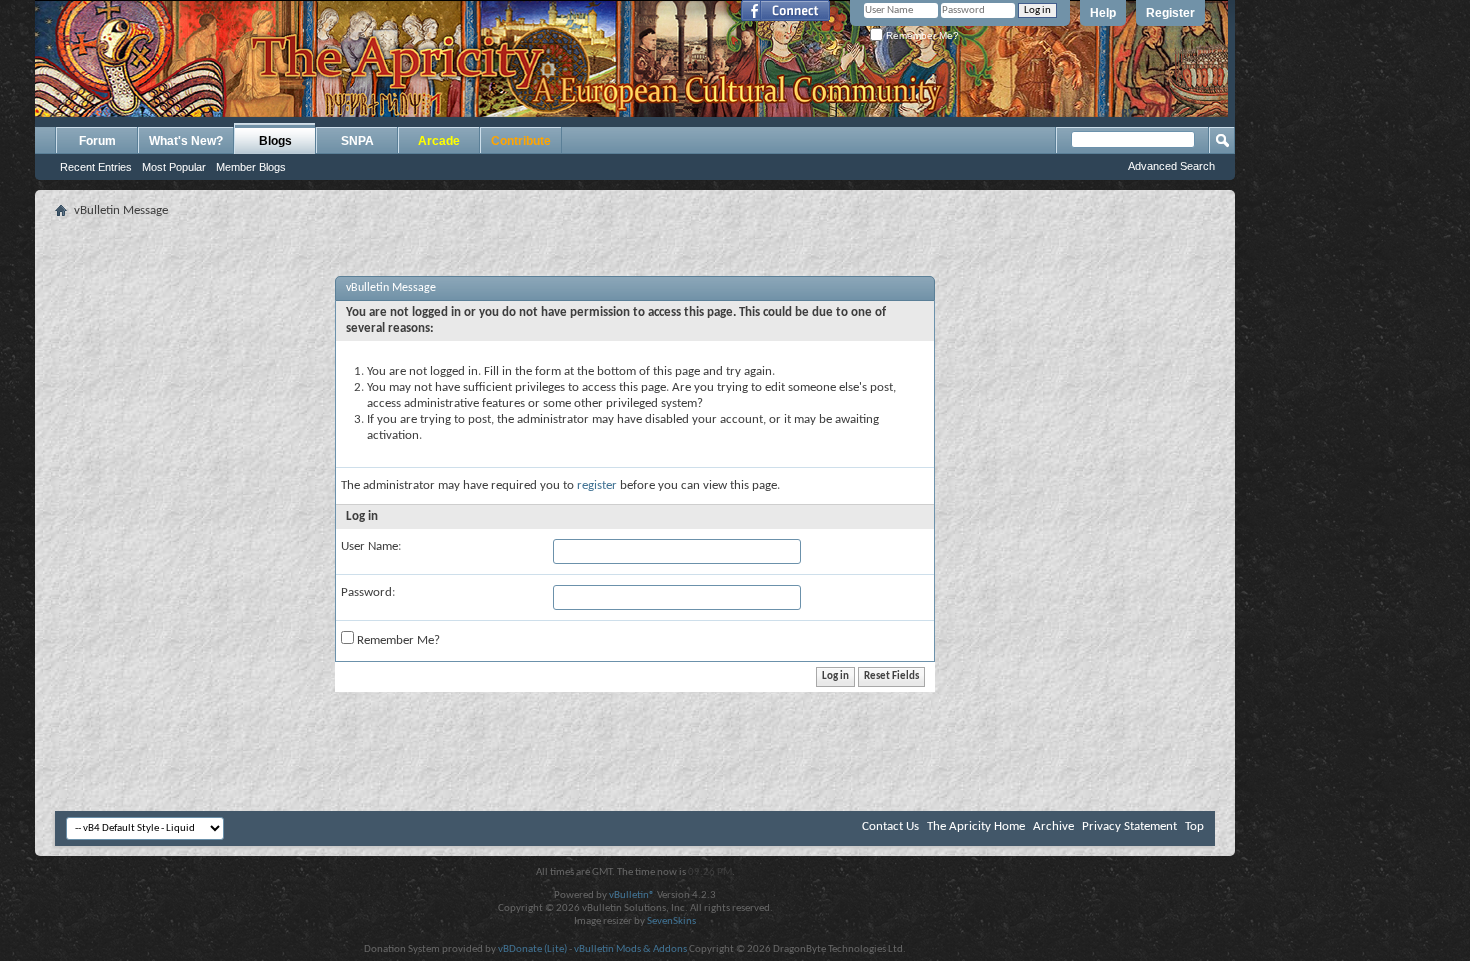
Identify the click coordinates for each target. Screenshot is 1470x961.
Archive (1053, 826)
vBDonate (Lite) (532, 949)
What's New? (186, 141)
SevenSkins (671, 921)
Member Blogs (251, 167)
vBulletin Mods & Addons (630, 949)
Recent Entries (96, 167)
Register (1170, 13)
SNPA (357, 141)
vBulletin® (632, 895)
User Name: (371, 546)
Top (1194, 826)
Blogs (275, 141)
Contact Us (890, 826)
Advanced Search (1171, 166)
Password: (368, 592)
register (597, 485)
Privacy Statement (1129, 826)
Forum (97, 141)
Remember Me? (921, 35)
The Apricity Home (976, 826)
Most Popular (174, 167)
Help (1103, 13)
